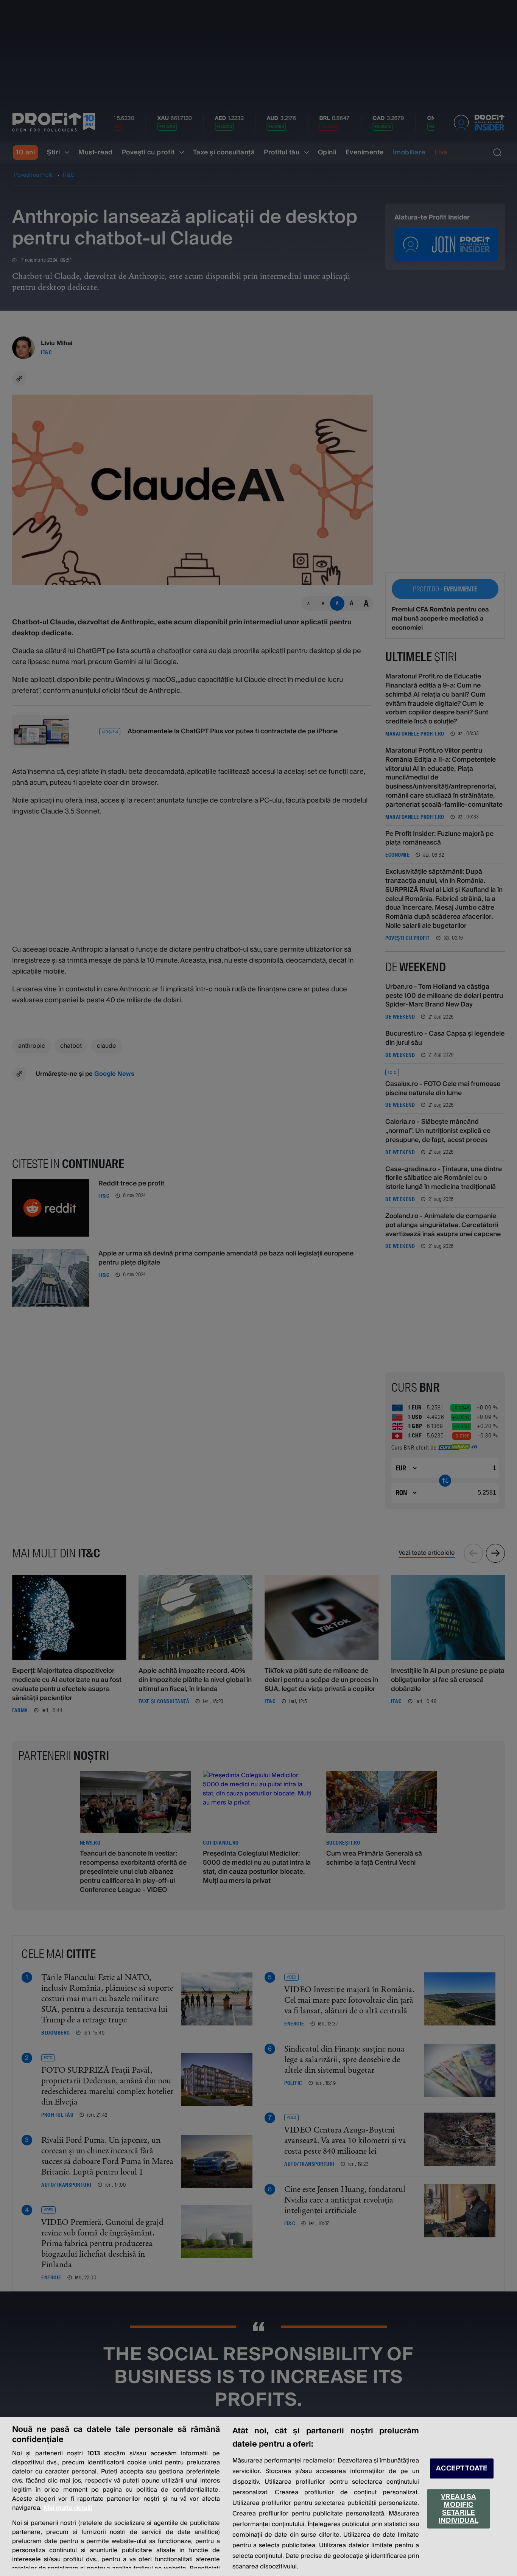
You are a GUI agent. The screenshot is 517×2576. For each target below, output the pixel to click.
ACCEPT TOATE (462, 2468)
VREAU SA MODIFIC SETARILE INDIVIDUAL (459, 2509)
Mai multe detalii (68, 2508)
